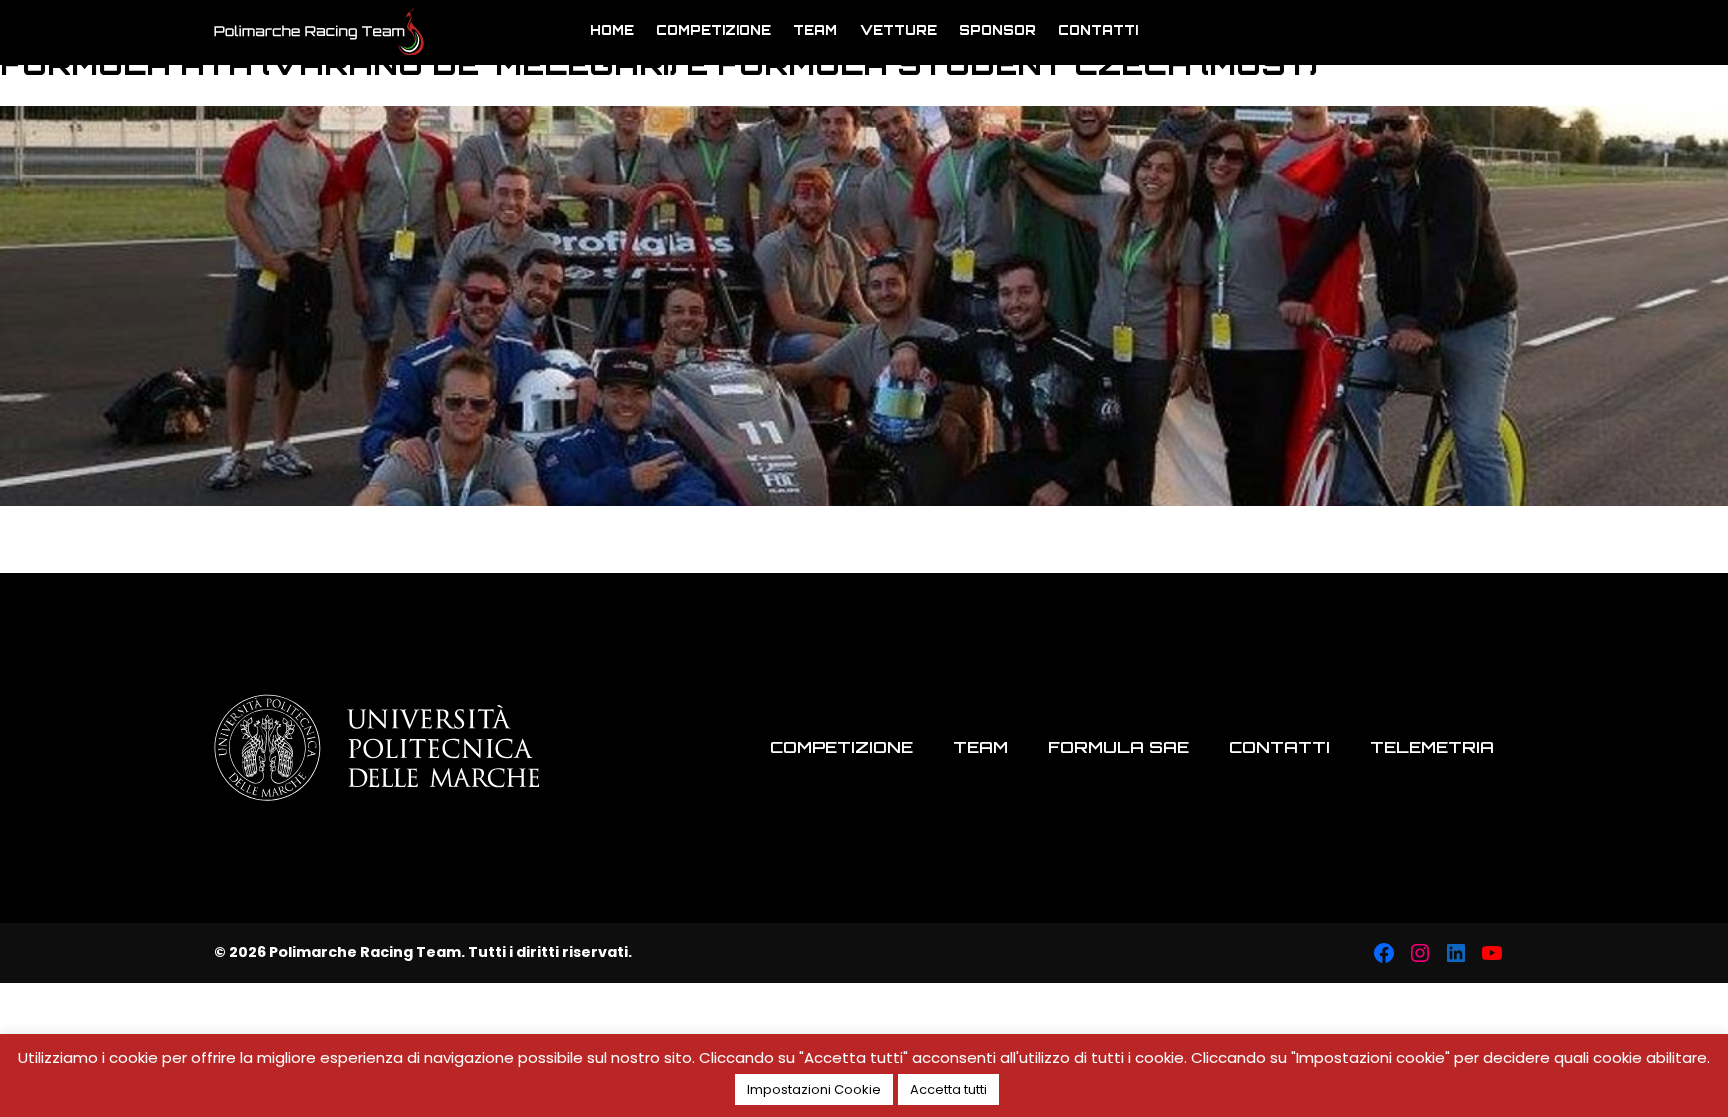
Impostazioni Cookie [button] (814, 1089)
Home (612, 30)
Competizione (713, 30)
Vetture (898, 30)
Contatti (1098, 30)
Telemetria (1432, 747)
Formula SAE (1118, 747)
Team (815, 30)
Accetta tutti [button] (948, 1089)
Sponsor (997, 30)
